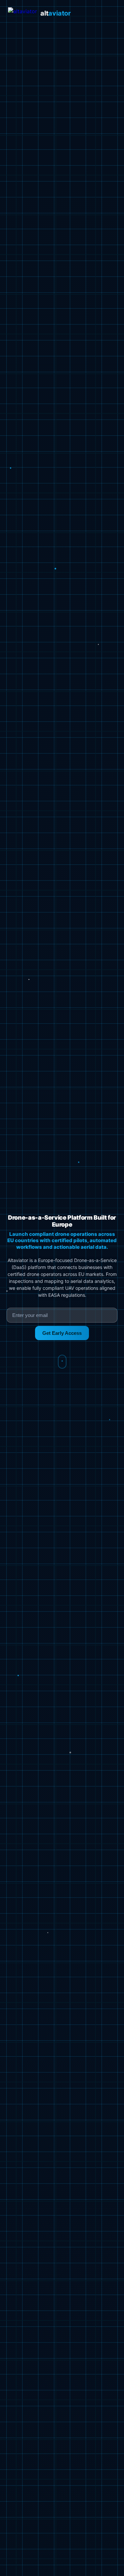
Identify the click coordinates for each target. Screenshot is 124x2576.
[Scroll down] (62, 1362)
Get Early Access (62, 1333)
